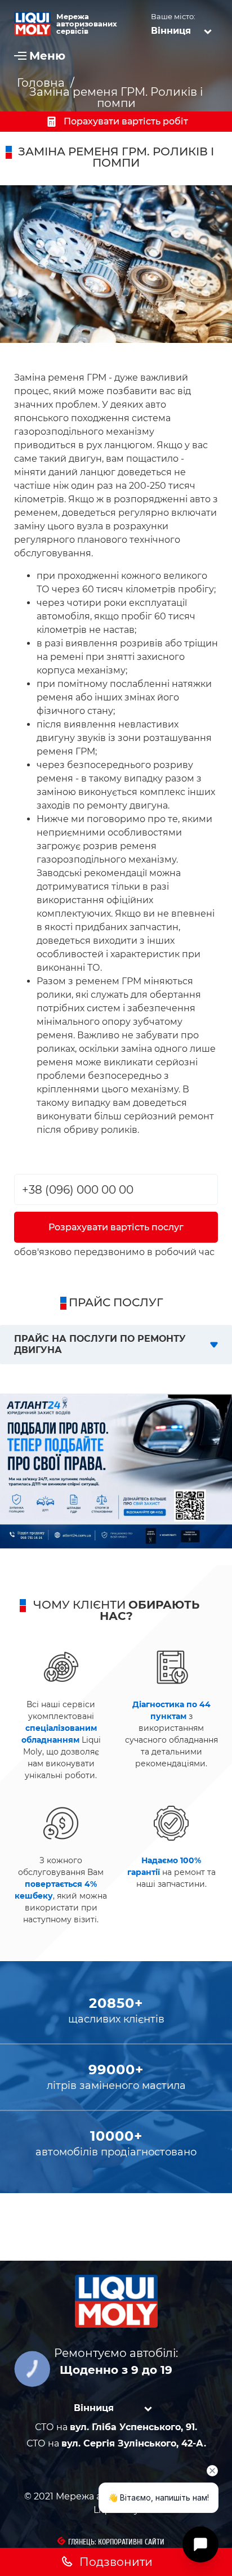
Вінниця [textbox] (171, 31)
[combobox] (184, 30)
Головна (41, 83)
